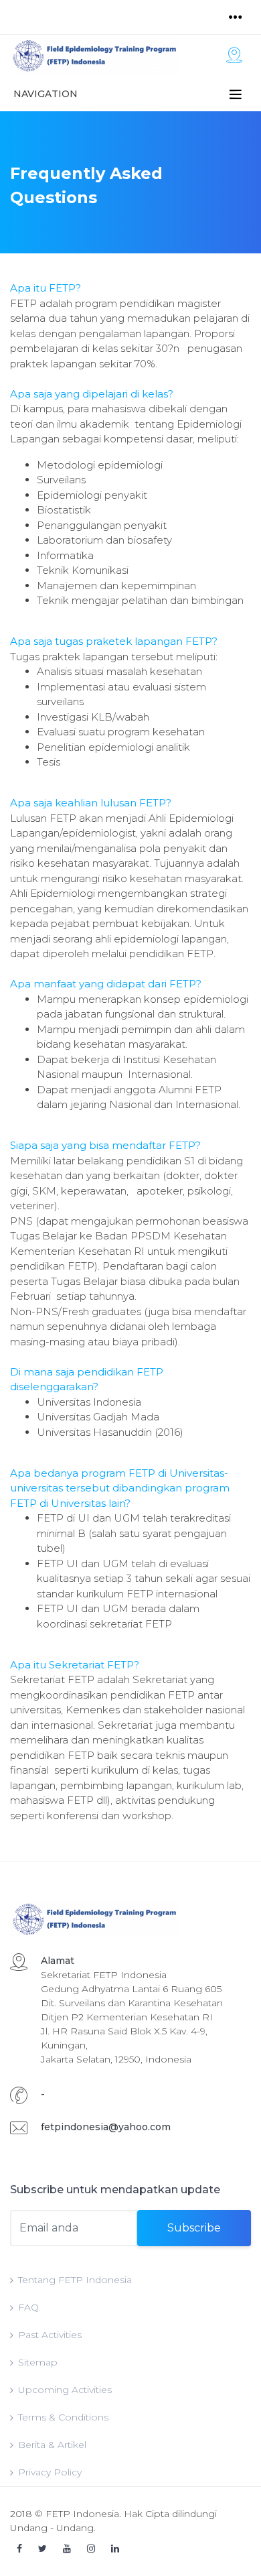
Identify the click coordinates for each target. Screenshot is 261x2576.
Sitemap (38, 2362)
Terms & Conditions (63, 2417)
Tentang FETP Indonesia (75, 2280)
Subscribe (194, 2228)
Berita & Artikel (52, 2445)
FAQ (28, 2307)
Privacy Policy (50, 2472)
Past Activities (50, 2335)
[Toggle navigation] (236, 17)
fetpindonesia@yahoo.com (106, 2127)
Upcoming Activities (65, 2390)
